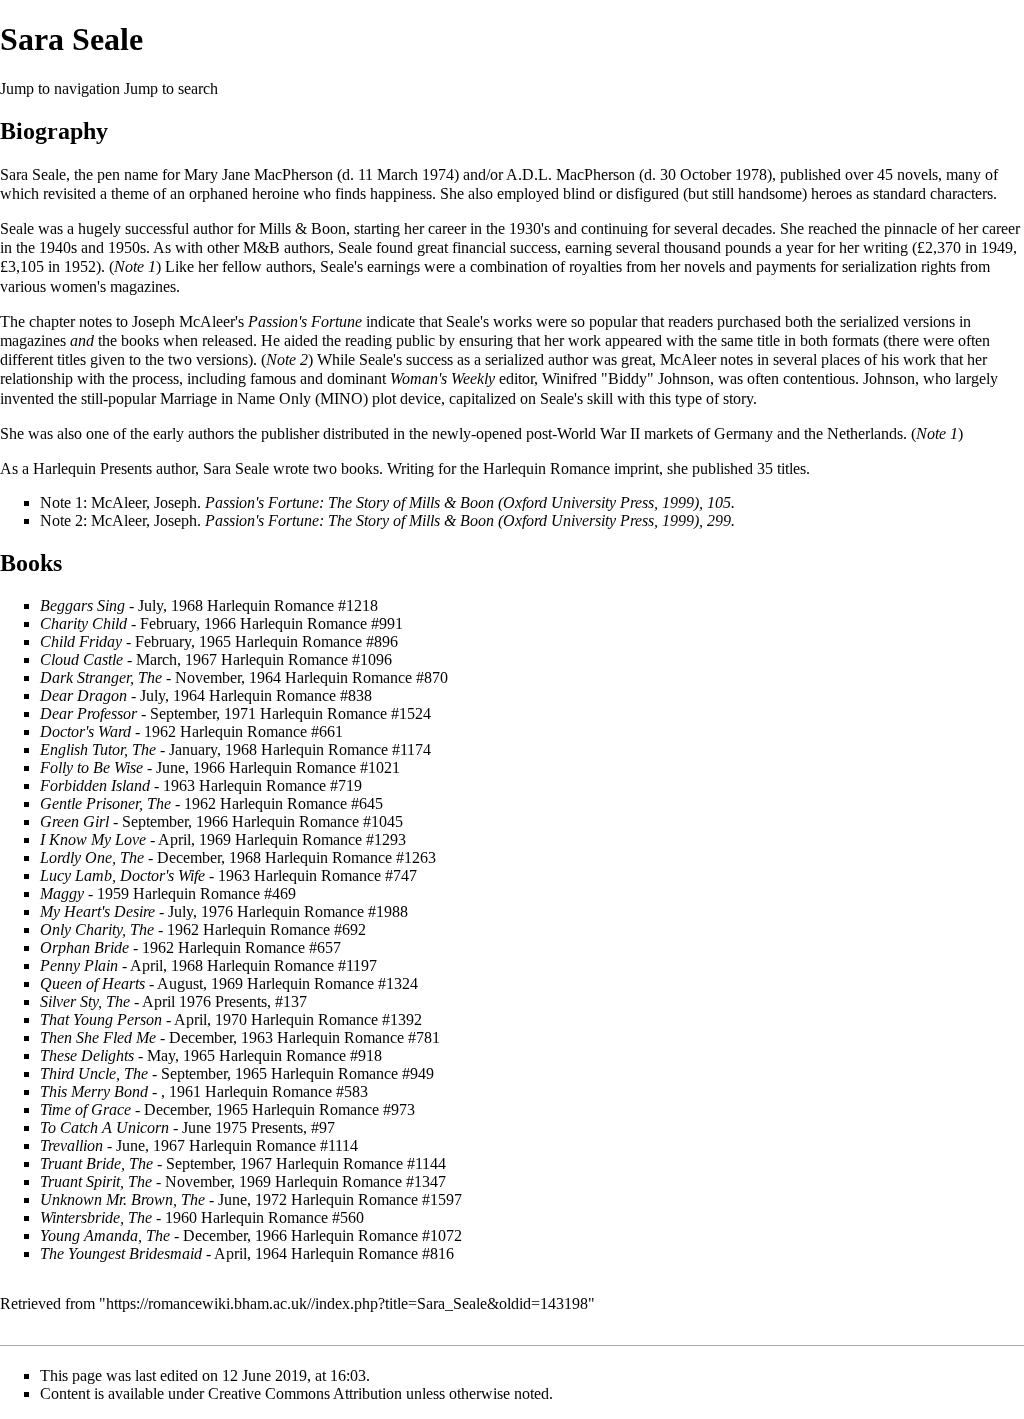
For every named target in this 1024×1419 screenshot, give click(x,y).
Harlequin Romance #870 (366, 677)
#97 (323, 1127)
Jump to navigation (60, 88)
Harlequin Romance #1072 (376, 1235)
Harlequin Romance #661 (261, 731)
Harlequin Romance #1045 (317, 821)
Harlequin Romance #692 (284, 929)
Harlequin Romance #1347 (360, 1181)
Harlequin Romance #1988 (322, 911)
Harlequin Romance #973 (333, 1109)
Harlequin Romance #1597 (376, 1199)
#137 (291, 1001)
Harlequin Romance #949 (352, 1073)
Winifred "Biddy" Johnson (626, 378)
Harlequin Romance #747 (335, 875)
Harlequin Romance (546, 468)
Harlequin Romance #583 (286, 1091)
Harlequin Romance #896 (316, 641)
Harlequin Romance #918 (300, 1055)
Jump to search (171, 88)
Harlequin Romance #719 (280, 785)
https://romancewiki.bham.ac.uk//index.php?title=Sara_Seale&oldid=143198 (347, 1303)
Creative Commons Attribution (305, 1393)
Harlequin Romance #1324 (332, 983)
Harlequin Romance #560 (282, 1217)
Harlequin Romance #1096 (306, 659)
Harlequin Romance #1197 (292, 965)
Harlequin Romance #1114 (273, 1145)
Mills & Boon (302, 228)
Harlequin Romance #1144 (361, 1163)
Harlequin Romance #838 (290, 695)
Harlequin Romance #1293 (320, 839)
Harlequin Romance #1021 (314, 767)
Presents (126, 468)
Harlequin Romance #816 (372, 1253)
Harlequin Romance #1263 (350, 857)
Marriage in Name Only (235, 398)
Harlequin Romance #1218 (292, 605)
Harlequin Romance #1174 (346, 749)
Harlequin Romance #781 (358, 1037)
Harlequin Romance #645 (301, 803)
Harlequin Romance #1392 (336, 1019)
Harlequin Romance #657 (259, 947)
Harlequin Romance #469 (214, 893)
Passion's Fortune (305, 321)
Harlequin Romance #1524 (345, 713)
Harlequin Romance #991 (321, 623)
